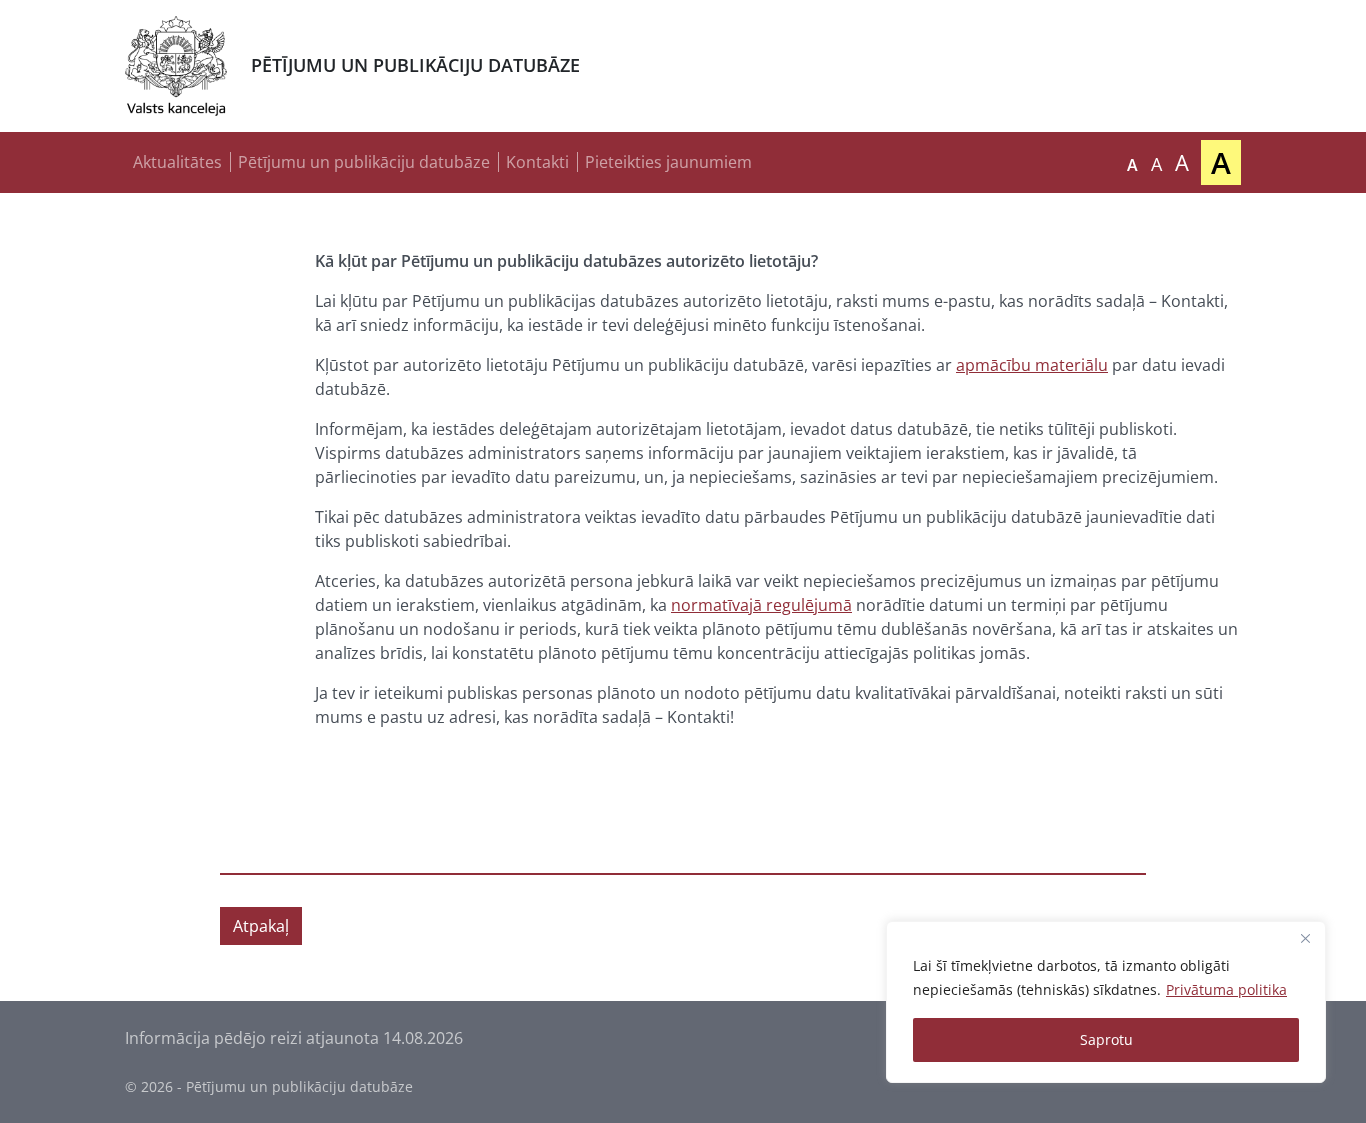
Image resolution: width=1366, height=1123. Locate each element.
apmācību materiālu (1032, 365)
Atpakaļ (261, 926)
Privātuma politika (1226, 989)
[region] (1106, 1002)
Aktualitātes (177, 162)
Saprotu (1106, 1039)
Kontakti (537, 162)
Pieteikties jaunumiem (668, 162)
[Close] (1305, 938)
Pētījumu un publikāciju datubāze (364, 162)
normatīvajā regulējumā (761, 605)
